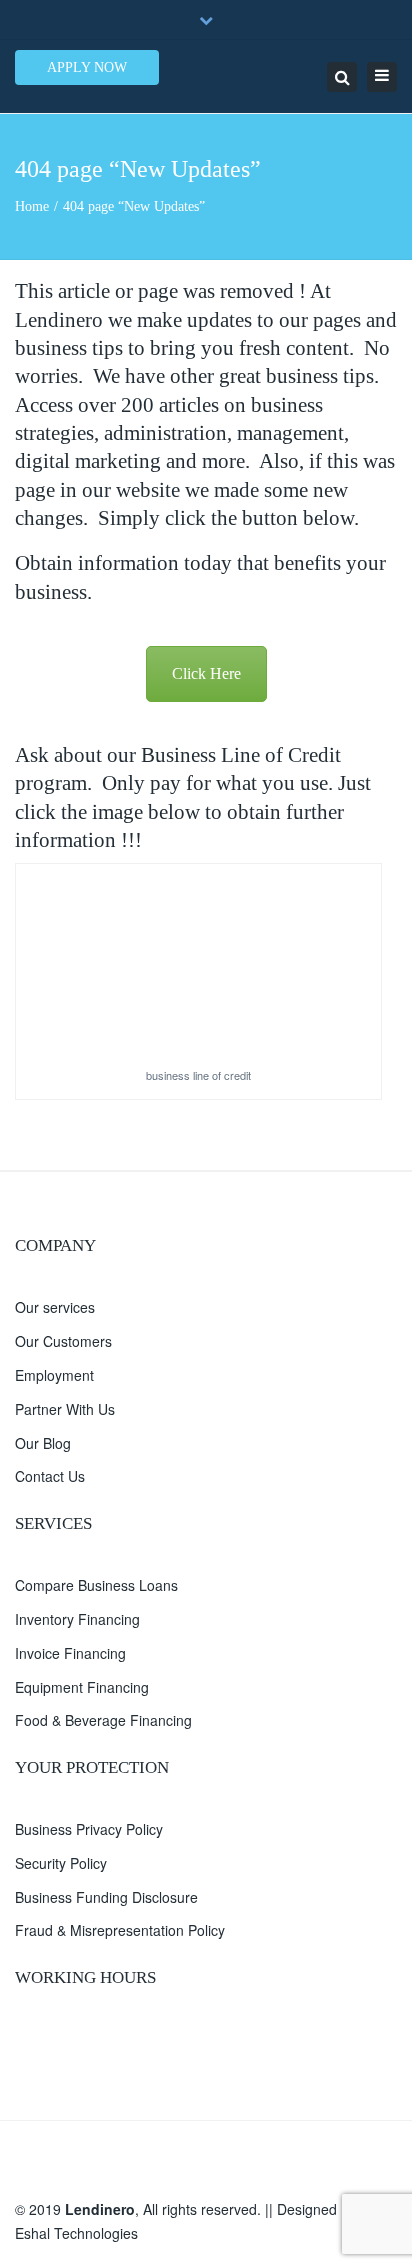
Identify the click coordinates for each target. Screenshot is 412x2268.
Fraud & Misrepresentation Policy (120, 1930)
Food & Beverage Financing (103, 1720)
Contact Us (50, 1476)
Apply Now (87, 67)
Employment (54, 1375)
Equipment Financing (82, 1687)
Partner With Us (65, 1409)
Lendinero (100, 2209)
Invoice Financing (70, 1653)
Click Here (206, 673)
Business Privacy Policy (89, 1829)
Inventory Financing (77, 1619)
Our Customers (63, 1341)
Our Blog (43, 1443)
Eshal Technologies (76, 2233)
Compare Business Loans (96, 1585)
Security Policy (61, 1863)
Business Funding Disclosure (106, 1897)
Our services (55, 1307)
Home (32, 206)
